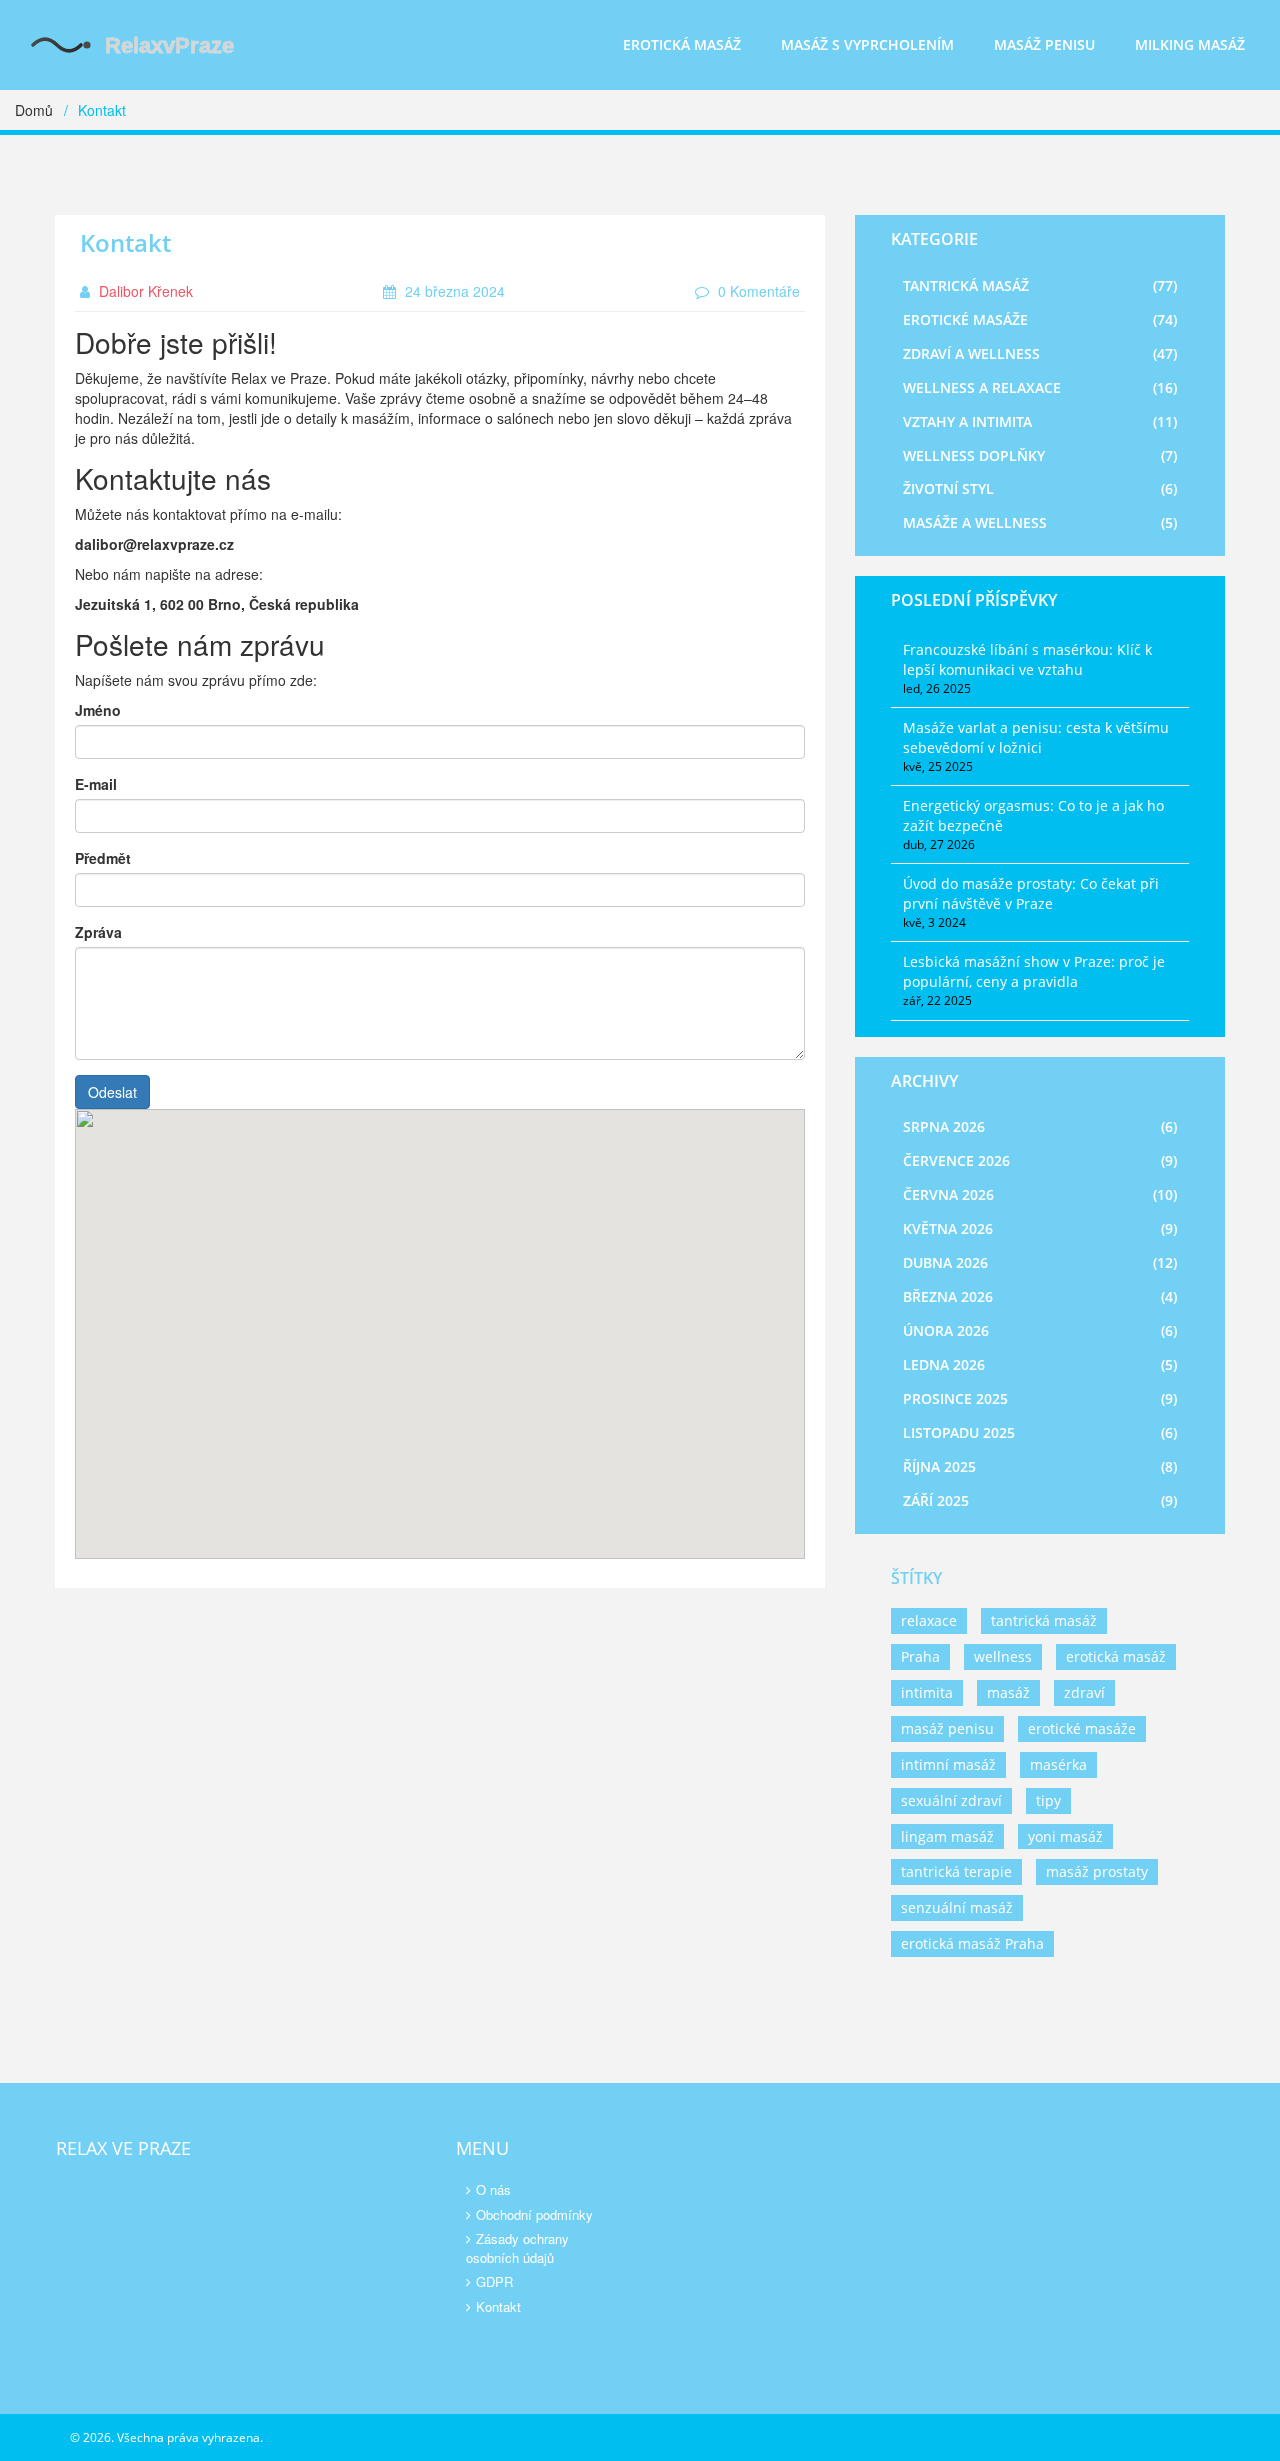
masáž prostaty (1097, 1871)
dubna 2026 (1040, 1262)
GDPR (494, 2281)
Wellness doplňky (1040, 455)
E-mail (96, 784)
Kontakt (498, 2306)
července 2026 (1040, 1160)
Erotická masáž (682, 44)
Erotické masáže (1040, 319)
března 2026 (1040, 1296)
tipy (1048, 1800)
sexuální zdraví (951, 1800)
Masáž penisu (1044, 44)
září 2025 (1040, 1500)
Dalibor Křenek (144, 291)
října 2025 (1040, 1466)
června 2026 (1040, 1194)
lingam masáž (947, 1836)
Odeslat (112, 1092)
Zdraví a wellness (1040, 353)
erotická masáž (1116, 1656)
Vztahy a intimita (1040, 421)
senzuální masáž (957, 1907)
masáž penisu (947, 1728)
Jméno (98, 710)
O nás (493, 2189)
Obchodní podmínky (534, 2214)
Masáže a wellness (1040, 522)
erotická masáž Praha (972, 1943)
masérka (1058, 1764)
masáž (1008, 1692)
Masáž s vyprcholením (867, 44)
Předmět (103, 858)
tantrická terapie (956, 1871)
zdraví (1084, 1692)
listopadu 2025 (1040, 1432)
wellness (1003, 1656)
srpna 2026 (1040, 1126)
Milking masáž (1190, 44)
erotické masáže (1082, 1728)
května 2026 (1040, 1228)
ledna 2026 (1040, 1364)
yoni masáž (1065, 1836)
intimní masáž (948, 1764)
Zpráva (98, 932)
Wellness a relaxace (1040, 387)
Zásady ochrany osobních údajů (517, 2248)
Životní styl (1040, 488)
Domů (34, 110)
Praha (920, 1656)
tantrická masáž (1044, 1620)
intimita (927, 1692)
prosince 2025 (1040, 1398)
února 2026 (1040, 1330)
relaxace (929, 1620)
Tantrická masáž (1040, 285)
